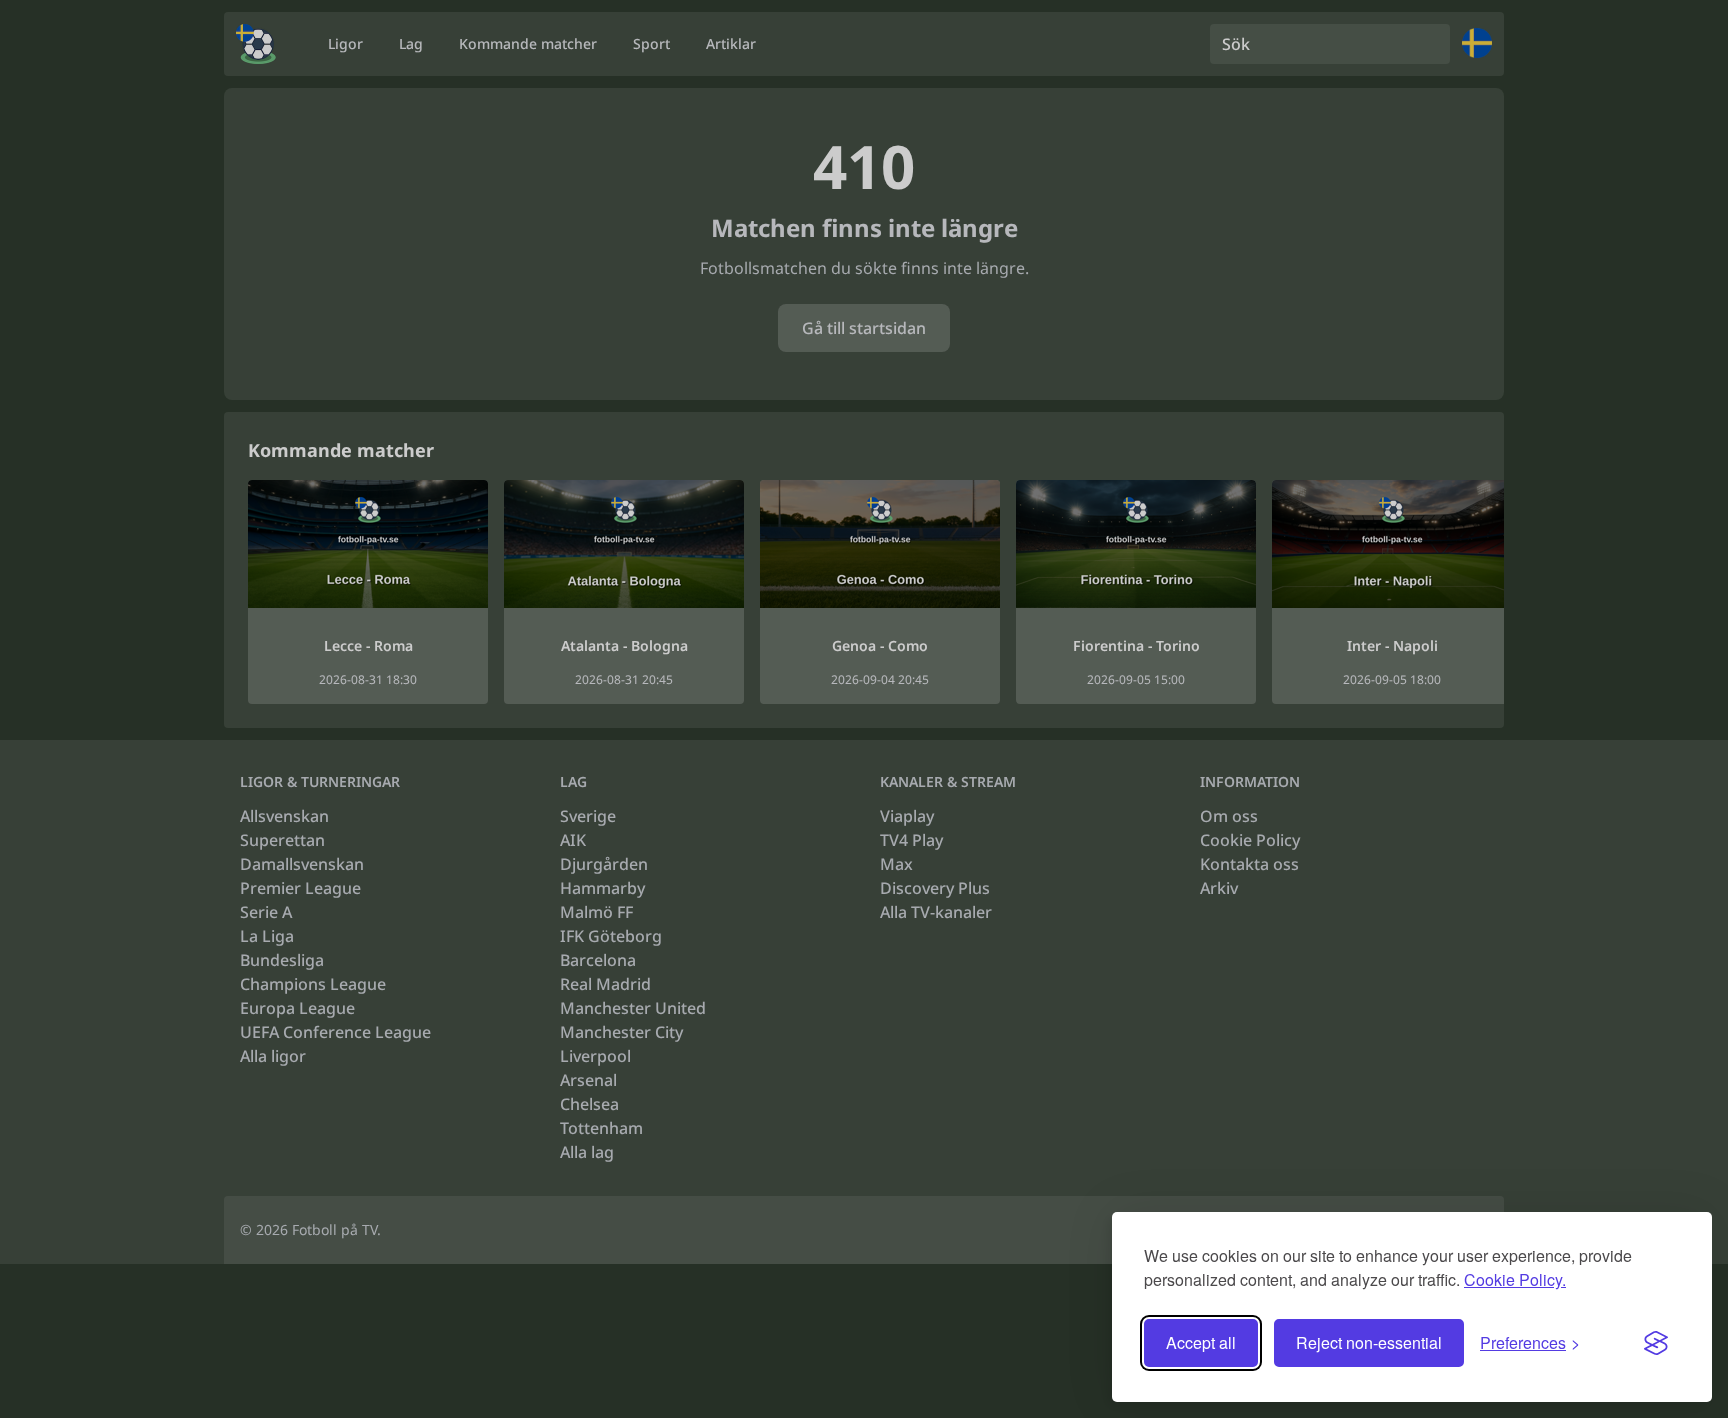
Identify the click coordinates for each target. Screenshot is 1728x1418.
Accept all (1201, 1342)
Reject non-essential (1369, 1342)
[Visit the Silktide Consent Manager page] (1656, 1343)
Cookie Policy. (1515, 1279)
